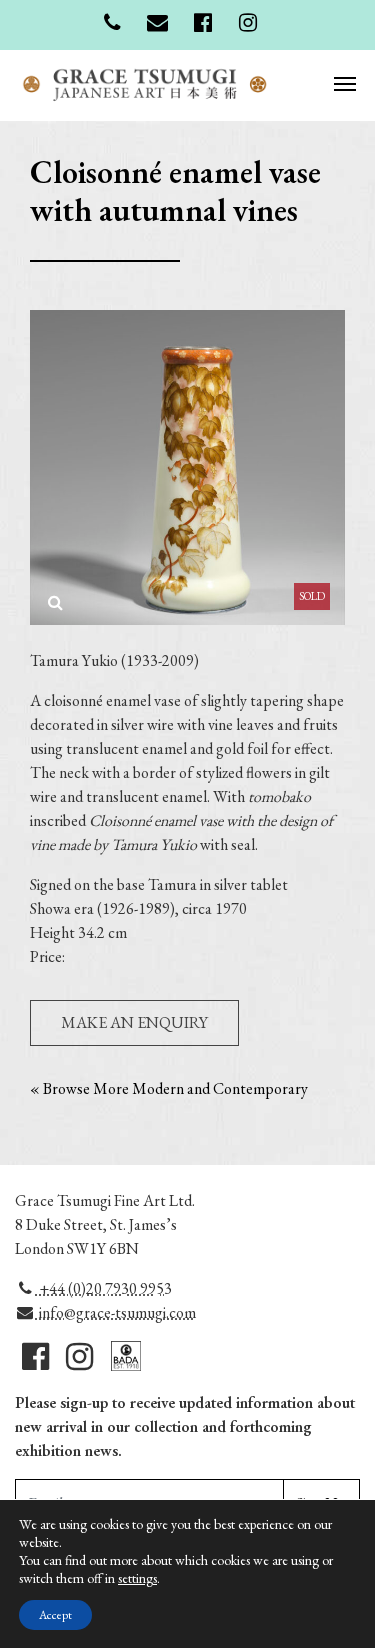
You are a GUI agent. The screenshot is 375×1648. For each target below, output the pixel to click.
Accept (55, 1615)
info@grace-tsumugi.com (116, 1312)
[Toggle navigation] (345, 82)
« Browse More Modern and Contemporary (169, 1088)
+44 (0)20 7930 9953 (104, 1288)
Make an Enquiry (134, 1022)
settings (137, 1578)
